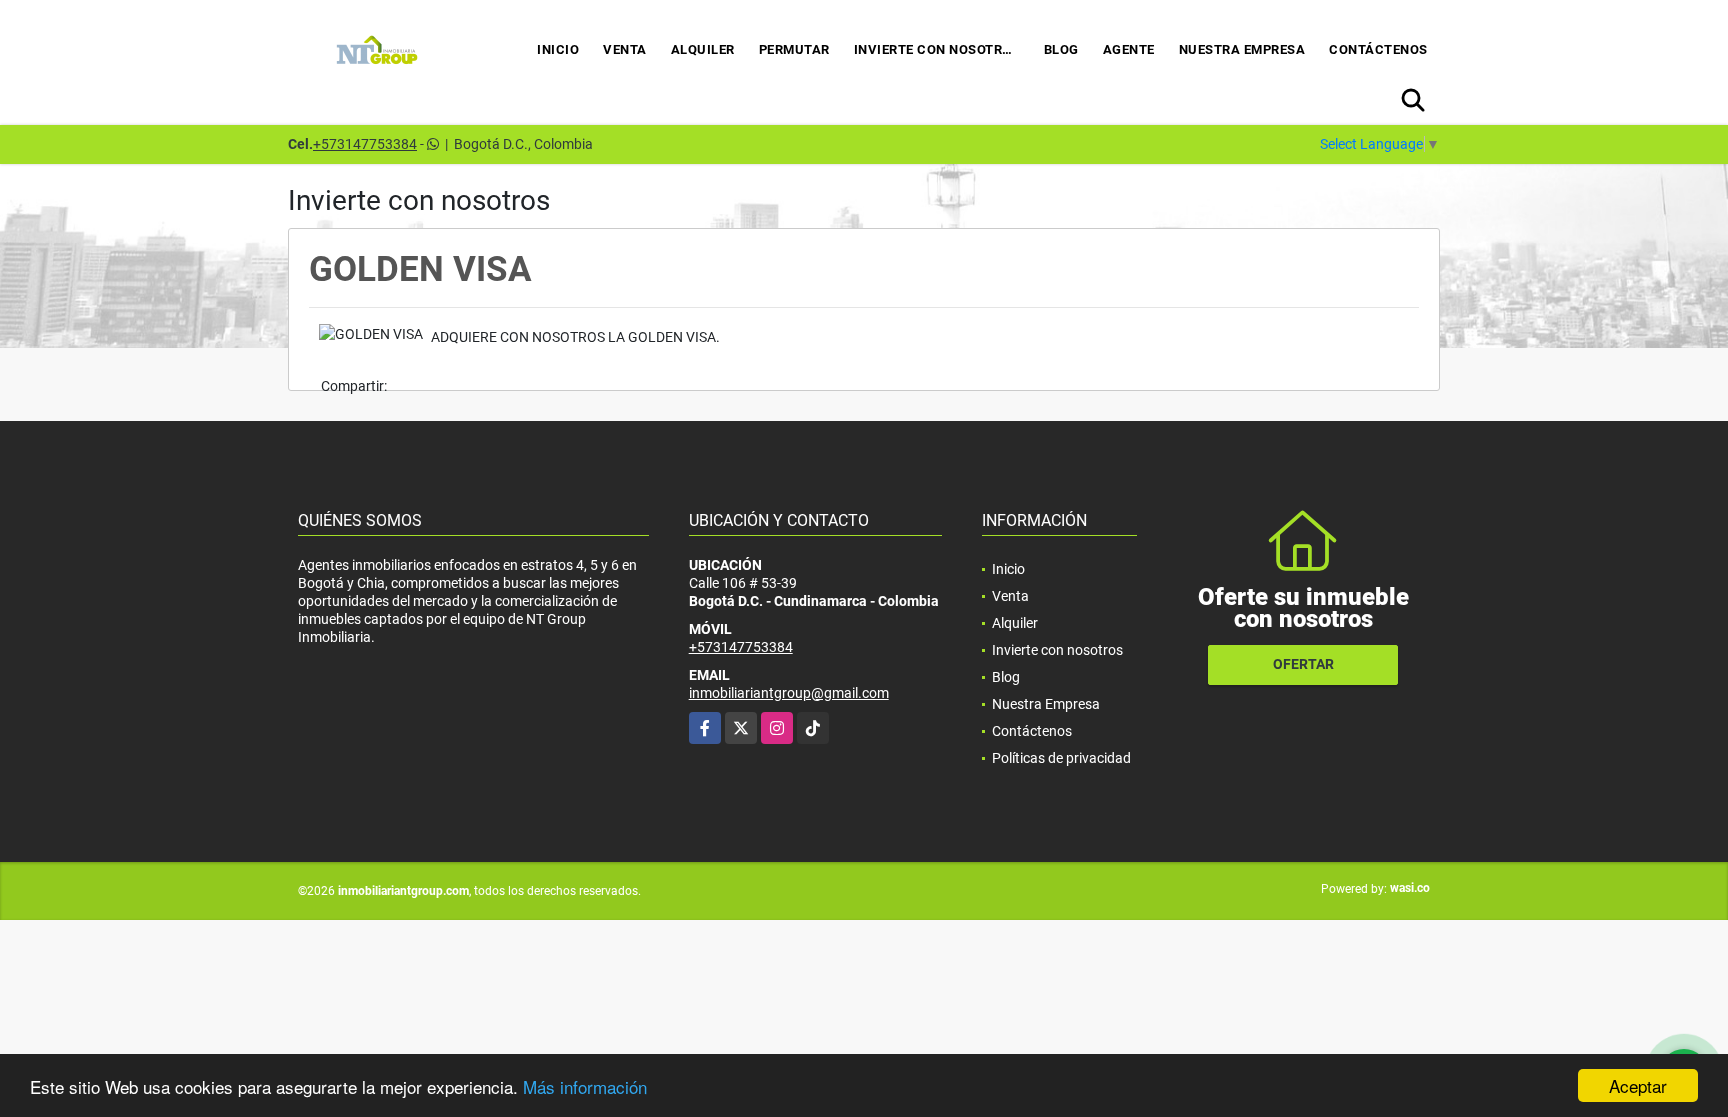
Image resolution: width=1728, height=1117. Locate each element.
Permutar (794, 49)
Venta (625, 49)
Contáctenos (1378, 49)
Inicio (558, 49)
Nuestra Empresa (1242, 49)
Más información (585, 1086)
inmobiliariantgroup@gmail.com (789, 693)
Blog (1061, 49)
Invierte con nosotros (937, 49)
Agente (1129, 49)
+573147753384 (365, 144)
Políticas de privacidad (1061, 758)
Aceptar (1638, 1085)
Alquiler (703, 49)
